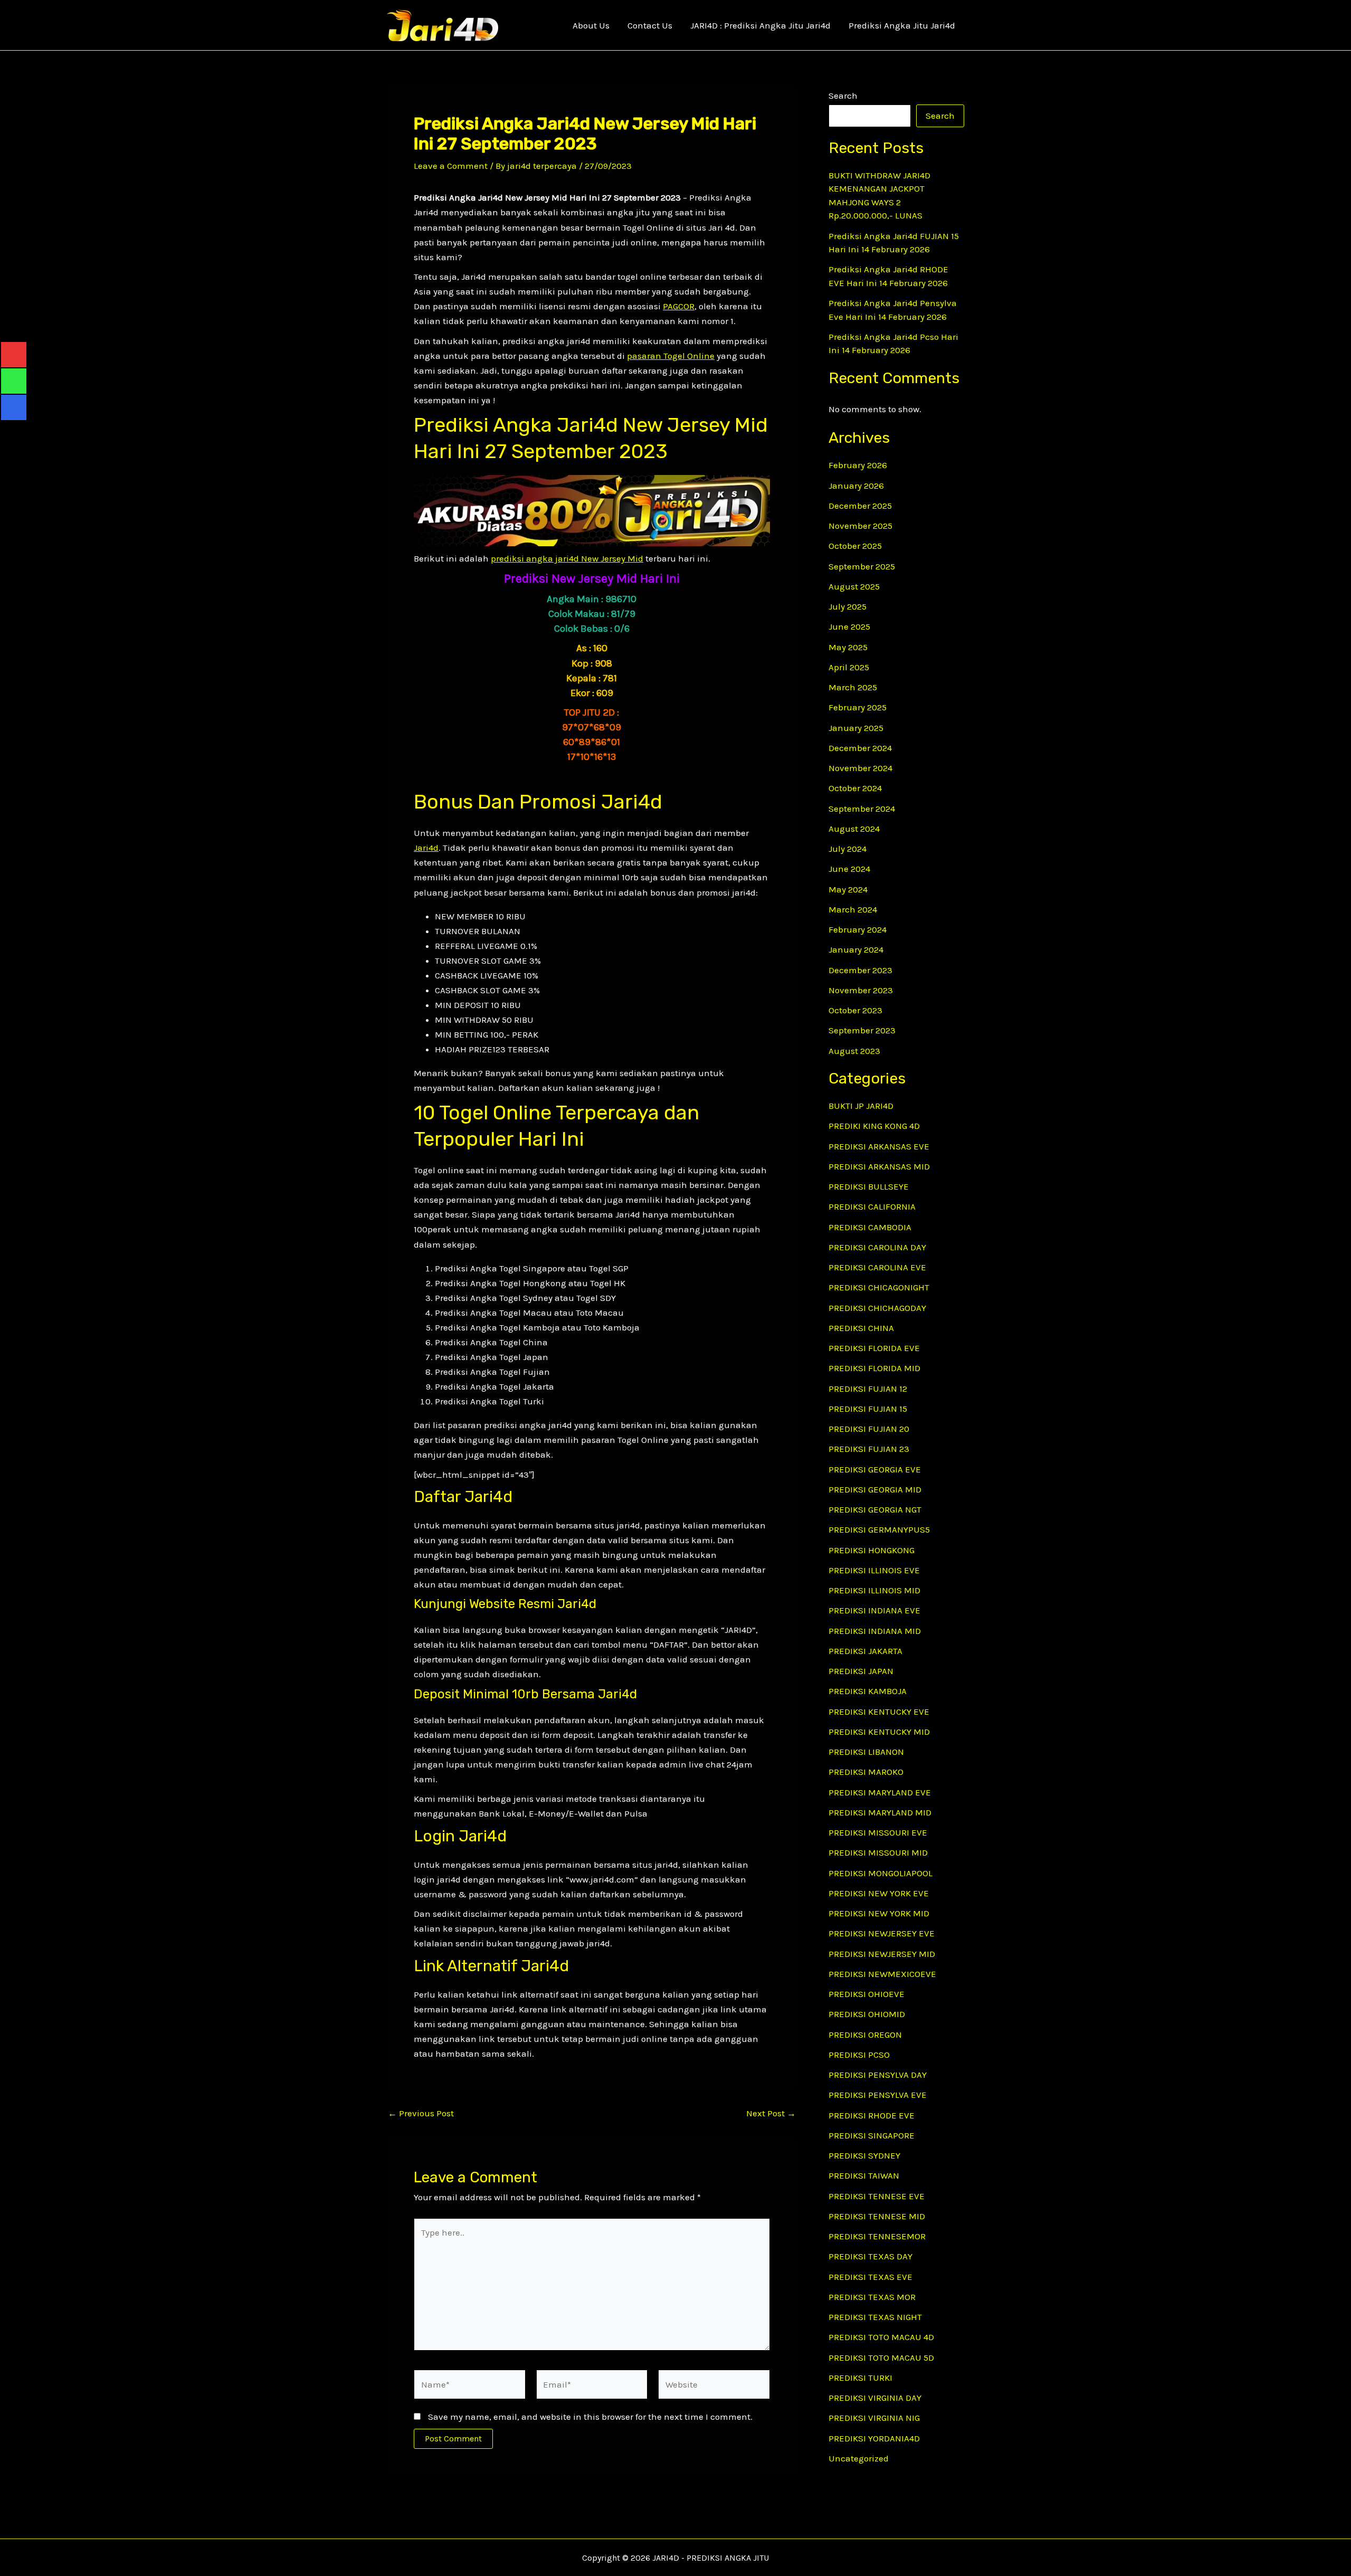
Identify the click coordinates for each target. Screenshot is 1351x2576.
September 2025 (862, 566)
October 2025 (855, 546)
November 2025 (860, 526)
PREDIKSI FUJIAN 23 (869, 1449)
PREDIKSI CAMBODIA (870, 1227)
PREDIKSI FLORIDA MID (874, 1368)
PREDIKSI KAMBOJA (868, 1691)
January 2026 (856, 486)
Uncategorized (859, 2458)
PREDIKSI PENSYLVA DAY (878, 2075)
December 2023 (860, 970)
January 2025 (856, 728)
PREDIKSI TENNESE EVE (877, 2196)
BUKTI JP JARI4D (861, 1106)
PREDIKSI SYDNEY (864, 2155)
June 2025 (849, 626)
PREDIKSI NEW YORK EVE (879, 1893)
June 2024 (849, 869)
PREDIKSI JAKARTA (865, 1651)
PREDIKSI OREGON (865, 2035)
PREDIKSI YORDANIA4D (874, 2438)
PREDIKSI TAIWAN (864, 2175)
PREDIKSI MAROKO (866, 1772)
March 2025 (853, 687)
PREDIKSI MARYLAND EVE (880, 1792)
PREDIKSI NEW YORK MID (879, 1913)
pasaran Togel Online (671, 356)
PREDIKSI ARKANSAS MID (879, 1166)
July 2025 (848, 606)
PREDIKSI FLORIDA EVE (874, 1348)
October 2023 (855, 1010)
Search (843, 96)
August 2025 (854, 586)
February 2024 (858, 929)
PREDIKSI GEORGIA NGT (875, 1509)
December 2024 (860, 748)
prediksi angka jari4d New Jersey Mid (567, 558)
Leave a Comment (451, 166)
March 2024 (853, 909)
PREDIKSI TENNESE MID (877, 2216)
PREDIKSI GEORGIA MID (875, 1489)
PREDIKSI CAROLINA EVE (877, 1267)
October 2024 (855, 788)
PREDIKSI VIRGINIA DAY (875, 2398)
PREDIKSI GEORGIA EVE (875, 1469)
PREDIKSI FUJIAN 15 (868, 1409)
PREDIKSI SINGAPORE (872, 2135)
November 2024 (860, 768)
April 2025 (849, 667)
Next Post (771, 2113)
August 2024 (854, 829)
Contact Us (650, 25)
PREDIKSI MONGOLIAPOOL (881, 1873)
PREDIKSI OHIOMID (867, 2014)
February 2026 (858, 465)
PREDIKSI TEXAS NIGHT (875, 2317)
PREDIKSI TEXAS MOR (872, 2297)
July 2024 (848, 849)
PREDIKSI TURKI (860, 2378)
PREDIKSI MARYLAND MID (880, 1812)
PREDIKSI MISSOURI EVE (878, 1832)
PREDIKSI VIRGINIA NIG (874, 2418)
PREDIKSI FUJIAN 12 (868, 1389)
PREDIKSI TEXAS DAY (870, 2256)
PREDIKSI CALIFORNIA (872, 1206)
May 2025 (848, 647)
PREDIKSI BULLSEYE (869, 1186)
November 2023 (861, 990)
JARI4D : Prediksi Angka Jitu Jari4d (760, 25)
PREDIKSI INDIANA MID (875, 1631)
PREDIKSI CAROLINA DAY (877, 1247)
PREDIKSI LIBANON (866, 1752)
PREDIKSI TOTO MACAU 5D (881, 2358)
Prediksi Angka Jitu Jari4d (902, 25)
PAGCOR (679, 306)
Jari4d (426, 848)
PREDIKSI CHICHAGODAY (877, 1308)
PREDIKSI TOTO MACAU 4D (881, 2337)
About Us (591, 25)
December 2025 (860, 506)
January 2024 (856, 949)
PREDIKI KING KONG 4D (874, 1126)
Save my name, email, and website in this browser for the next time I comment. (590, 2417)
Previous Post (421, 2113)
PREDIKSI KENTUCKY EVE (879, 1712)
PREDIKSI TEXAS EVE (870, 2277)
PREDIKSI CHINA (861, 1328)
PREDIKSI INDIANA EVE (874, 1610)
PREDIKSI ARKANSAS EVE (879, 1146)
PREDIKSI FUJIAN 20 (869, 1429)
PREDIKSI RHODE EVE (872, 2115)
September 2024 (862, 809)
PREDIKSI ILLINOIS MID (874, 1590)
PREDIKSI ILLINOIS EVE (874, 1570)
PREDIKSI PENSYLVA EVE (878, 2095)
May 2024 (848, 889)
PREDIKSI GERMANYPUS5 (879, 1529)
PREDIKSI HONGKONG (872, 1550)
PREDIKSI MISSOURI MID (878, 1852)
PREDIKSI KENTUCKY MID (879, 1732)
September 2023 (862, 1030)
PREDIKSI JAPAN (861, 1671)
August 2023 (854, 1051)
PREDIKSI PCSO (859, 2055)
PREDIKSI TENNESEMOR (877, 2236)
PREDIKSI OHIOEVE (867, 1994)
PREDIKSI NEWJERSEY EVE (882, 1933)
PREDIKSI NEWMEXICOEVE (882, 1974)
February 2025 (858, 707)
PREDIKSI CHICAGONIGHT (879, 1287)
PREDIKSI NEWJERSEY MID (882, 1954)
